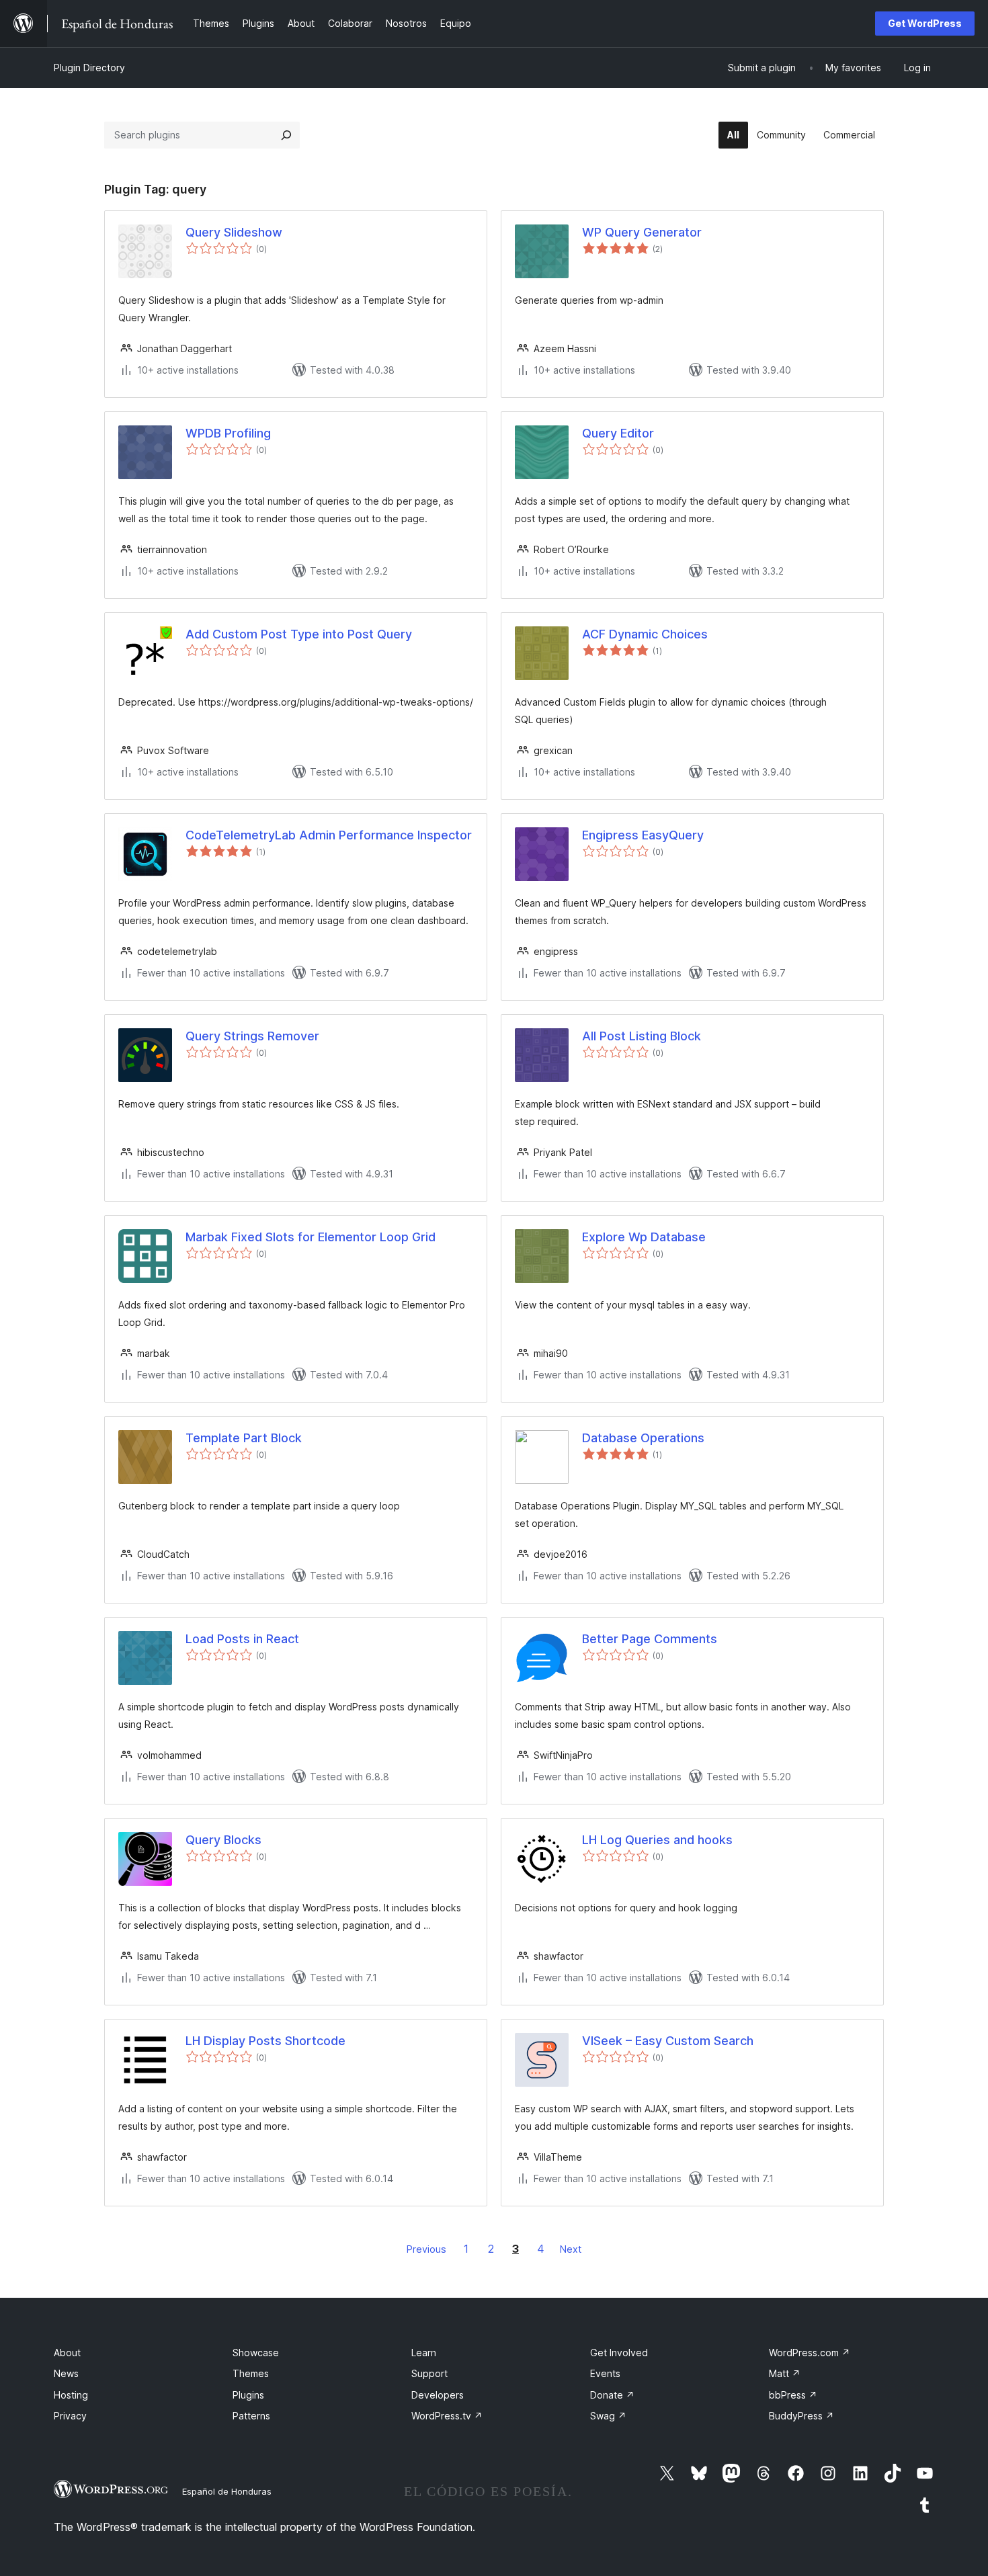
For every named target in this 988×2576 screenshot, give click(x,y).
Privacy (70, 2416)
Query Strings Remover (252, 1036)
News (66, 2373)
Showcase (256, 2353)
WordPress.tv (447, 2416)
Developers (438, 2395)
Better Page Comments (650, 1639)
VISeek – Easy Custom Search (668, 2041)
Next (571, 2249)
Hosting (71, 2395)
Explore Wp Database (644, 1237)
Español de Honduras (227, 2491)
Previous (426, 2249)
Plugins (248, 2395)
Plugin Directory (89, 68)
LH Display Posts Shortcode (265, 2041)
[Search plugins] (286, 135)
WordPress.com (810, 2353)
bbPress (793, 2395)
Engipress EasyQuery (643, 835)
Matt (785, 2373)
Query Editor (618, 433)
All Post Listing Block (642, 1036)
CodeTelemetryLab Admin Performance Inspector (329, 835)
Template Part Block (244, 1438)
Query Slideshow (234, 232)
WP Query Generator (642, 232)
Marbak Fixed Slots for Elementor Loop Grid (311, 1237)
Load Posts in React (242, 1639)
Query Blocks (223, 1840)
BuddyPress (801, 2416)
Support (429, 2373)
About (67, 2353)
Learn (424, 2353)
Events (605, 2373)
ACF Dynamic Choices (645, 634)
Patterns (251, 2416)
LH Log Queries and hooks (657, 1840)
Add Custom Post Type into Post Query (299, 634)
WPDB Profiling (228, 433)
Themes (251, 2373)
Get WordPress (925, 23)
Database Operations (643, 1438)
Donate (612, 2395)
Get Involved (619, 2353)
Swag (608, 2416)
